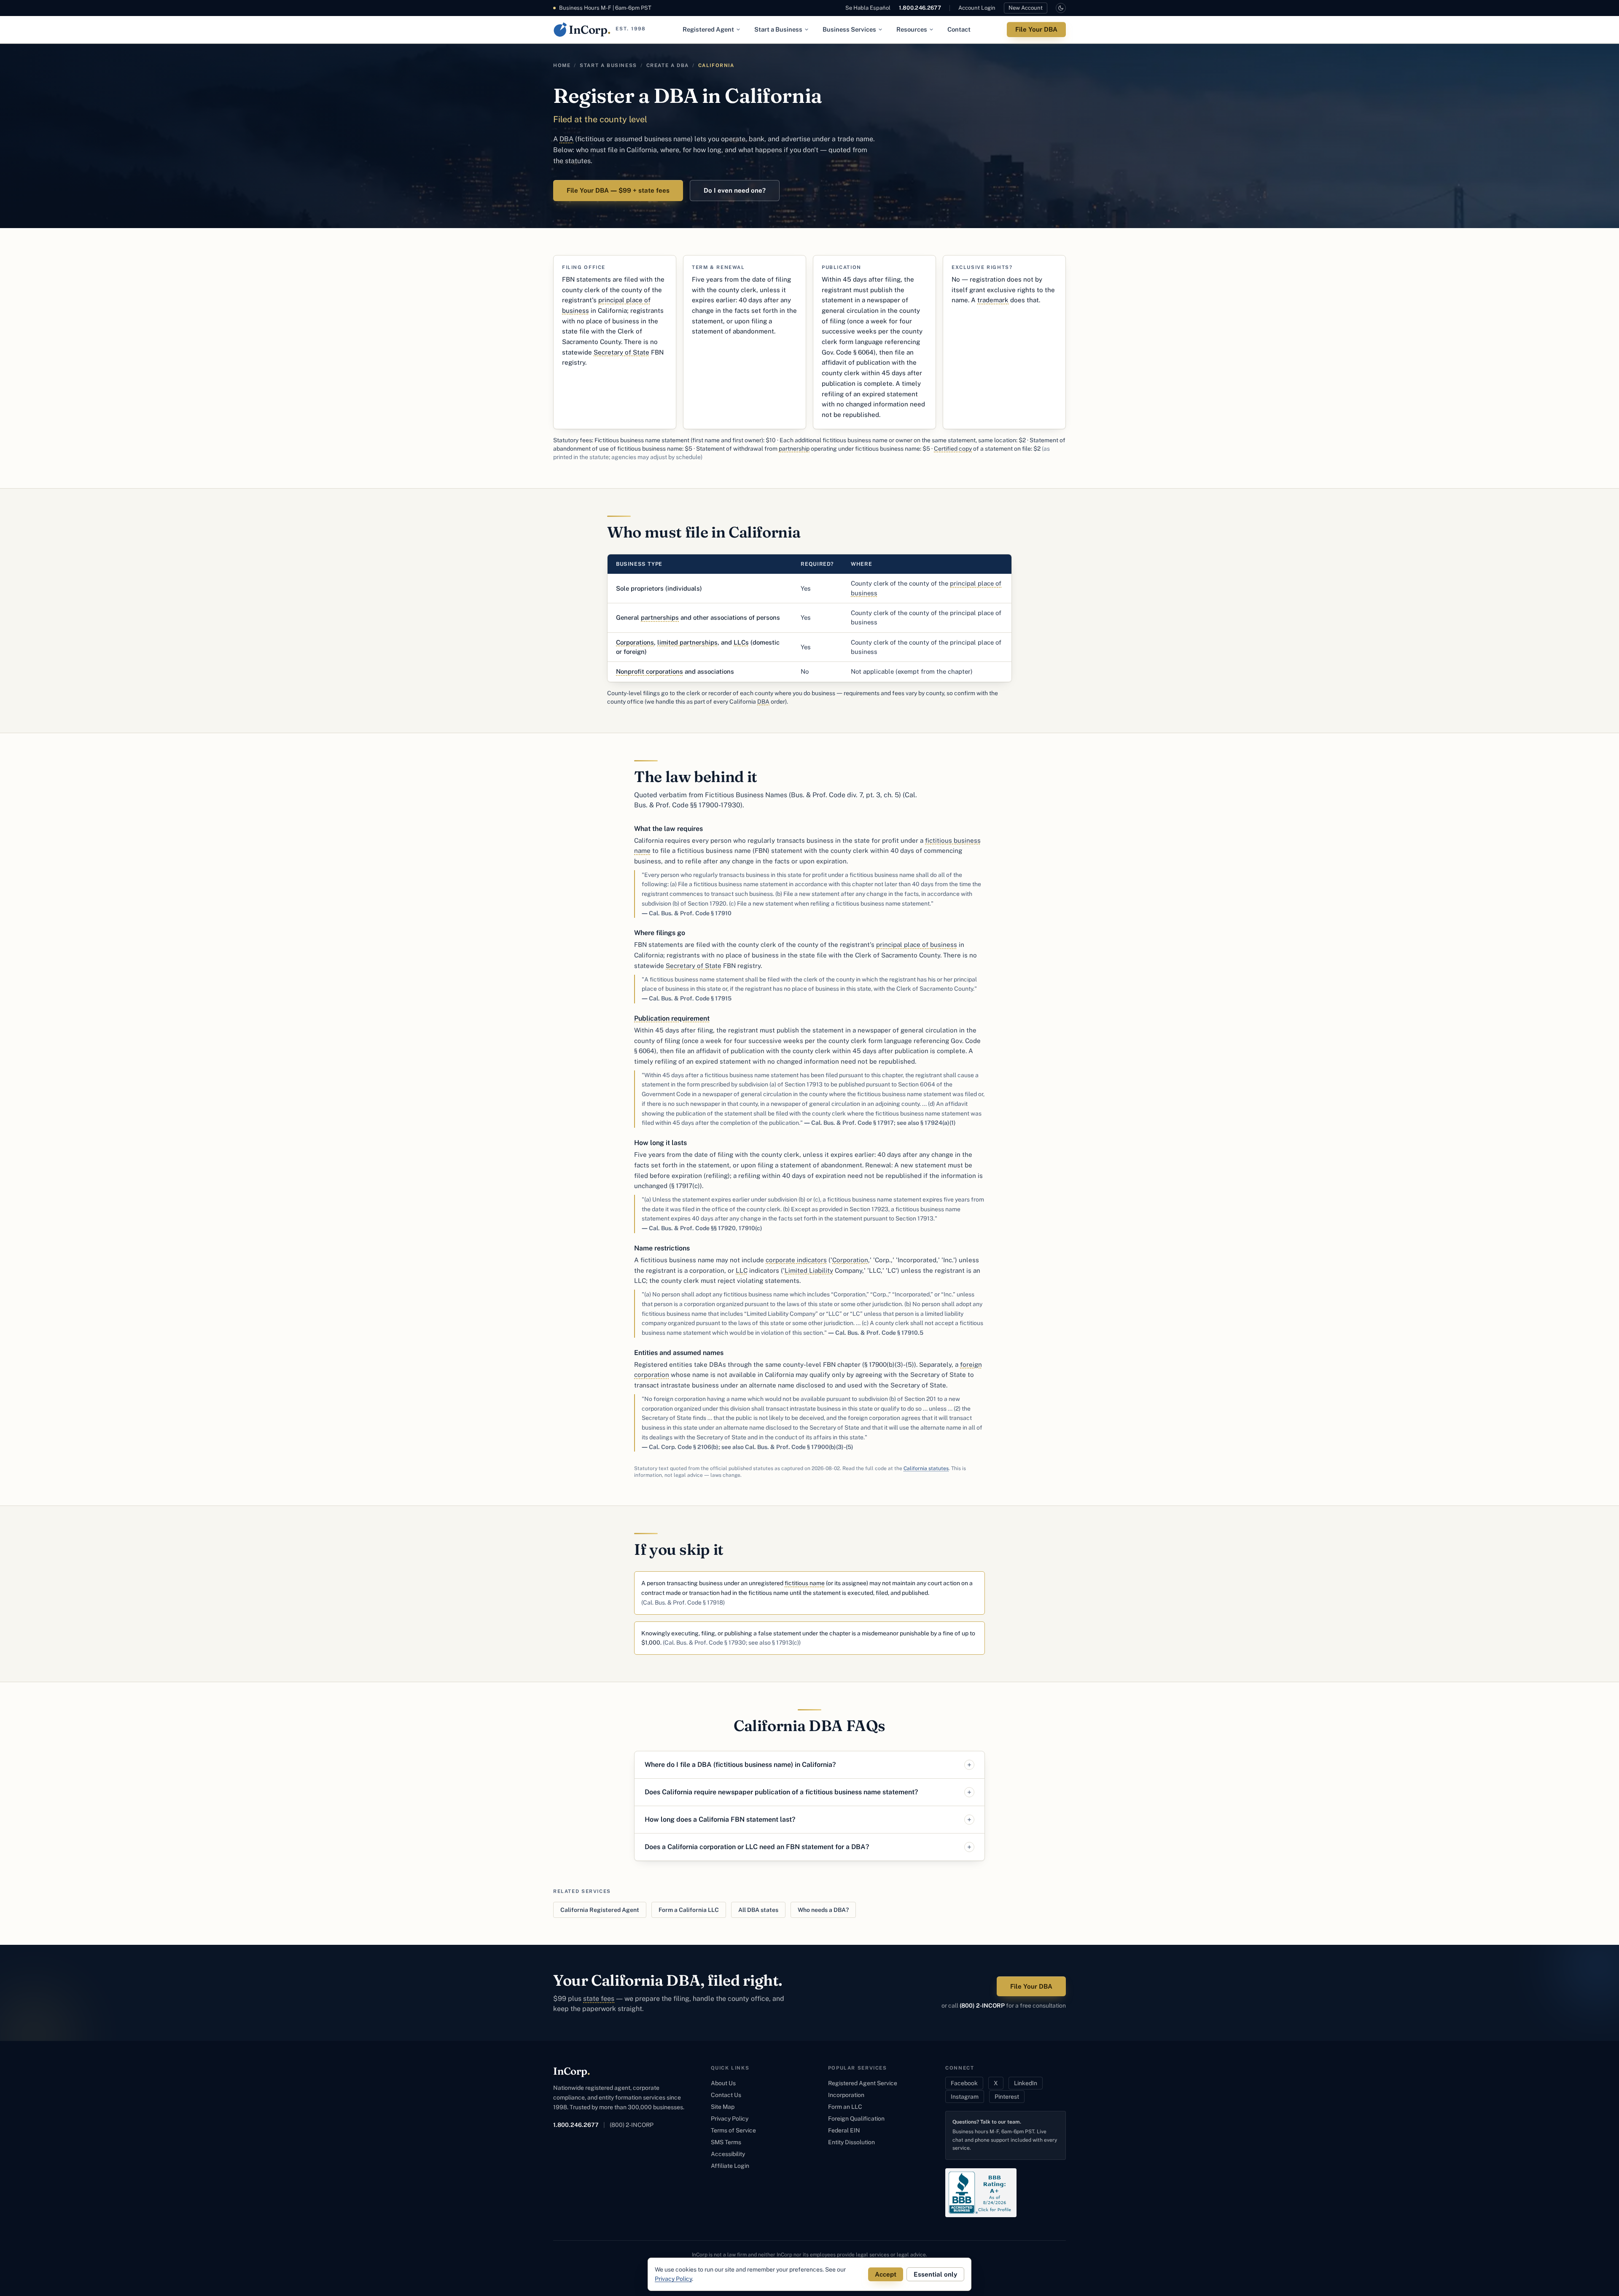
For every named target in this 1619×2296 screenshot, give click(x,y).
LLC (742, 1270)
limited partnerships (687, 642)
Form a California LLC (689, 1910)
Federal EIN (844, 2130)
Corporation (850, 1260)
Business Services (849, 29)
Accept (886, 2274)
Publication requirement (672, 1018)
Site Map (723, 2107)
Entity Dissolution (851, 2142)
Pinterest (1007, 2097)
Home (562, 65)
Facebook (964, 2083)
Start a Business (778, 29)
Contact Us (726, 2095)
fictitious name (805, 1583)
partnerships (660, 617)
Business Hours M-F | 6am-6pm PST (605, 8)
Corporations (635, 642)
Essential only (935, 2274)
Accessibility (728, 2154)
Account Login (977, 8)
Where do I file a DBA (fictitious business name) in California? (740, 1765)
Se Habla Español (868, 8)
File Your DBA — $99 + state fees (618, 190)
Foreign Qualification (856, 2119)
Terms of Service (733, 2130)
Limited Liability (809, 1270)
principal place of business (917, 945)
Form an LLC (845, 2107)
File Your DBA (1036, 29)
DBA (566, 139)
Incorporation (846, 2095)
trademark (993, 300)
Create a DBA (668, 65)
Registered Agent (708, 29)
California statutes (926, 1468)
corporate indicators (796, 1260)
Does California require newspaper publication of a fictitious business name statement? (781, 1792)
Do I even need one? (735, 190)
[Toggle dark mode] (1061, 8)
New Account (1026, 8)
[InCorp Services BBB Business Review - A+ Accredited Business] (981, 2193)
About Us (723, 2083)
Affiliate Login (730, 2166)
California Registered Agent (600, 1910)
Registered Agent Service (863, 2083)
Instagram (965, 2097)
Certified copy (953, 449)
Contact (959, 29)
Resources (912, 29)
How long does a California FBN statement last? (720, 1819)
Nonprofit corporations (649, 671)
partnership (794, 449)
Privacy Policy (730, 2119)
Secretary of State (621, 352)
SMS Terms (726, 2142)
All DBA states (758, 1910)
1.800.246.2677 (920, 8)
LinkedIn (1026, 2083)
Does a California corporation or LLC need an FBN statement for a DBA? (757, 1847)
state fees (599, 1999)
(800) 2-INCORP (982, 2006)
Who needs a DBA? (823, 1910)
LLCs (741, 642)
